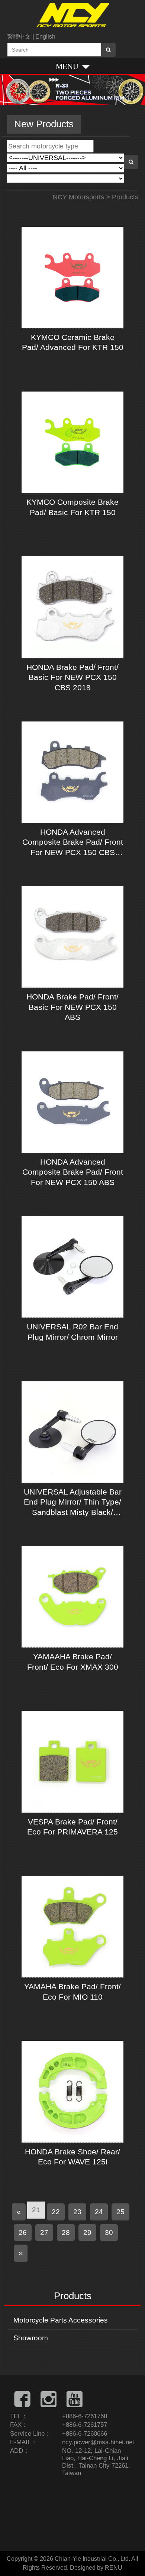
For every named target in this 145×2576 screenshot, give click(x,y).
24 (99, 2212)
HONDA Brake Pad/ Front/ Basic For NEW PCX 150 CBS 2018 (72, 677)
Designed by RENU (96, 2568)
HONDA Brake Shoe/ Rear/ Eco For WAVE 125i (72, 2157)
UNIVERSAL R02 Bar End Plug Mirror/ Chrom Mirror (72, 1332)
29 (87, 2232)
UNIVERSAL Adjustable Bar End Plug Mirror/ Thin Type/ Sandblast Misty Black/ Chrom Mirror (73, 1502)
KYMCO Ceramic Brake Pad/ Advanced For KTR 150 (72, 342)
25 (120, 2212)
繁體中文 (19, 37)
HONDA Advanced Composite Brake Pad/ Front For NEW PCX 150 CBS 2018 (73, 842)
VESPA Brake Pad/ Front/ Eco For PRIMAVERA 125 (72, 1827)
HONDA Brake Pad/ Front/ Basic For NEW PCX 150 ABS (72, 1007)
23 (77, 2212)
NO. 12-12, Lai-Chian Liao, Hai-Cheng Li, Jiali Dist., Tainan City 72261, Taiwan (96, 2462)
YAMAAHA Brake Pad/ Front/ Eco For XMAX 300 (73, 1662)
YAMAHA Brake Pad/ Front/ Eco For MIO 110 (72, 1991)
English (45, 37)
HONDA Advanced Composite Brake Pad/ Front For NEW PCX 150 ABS (73, 1172)
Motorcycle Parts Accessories (61, 2320)
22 (56, 2212)
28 (66, 2232)
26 (23, 2232)
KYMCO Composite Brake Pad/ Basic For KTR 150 (72, 507)
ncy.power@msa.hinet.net (98, 2442)
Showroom (31, 2338)
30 (109, 2232)
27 (44, 2232)
